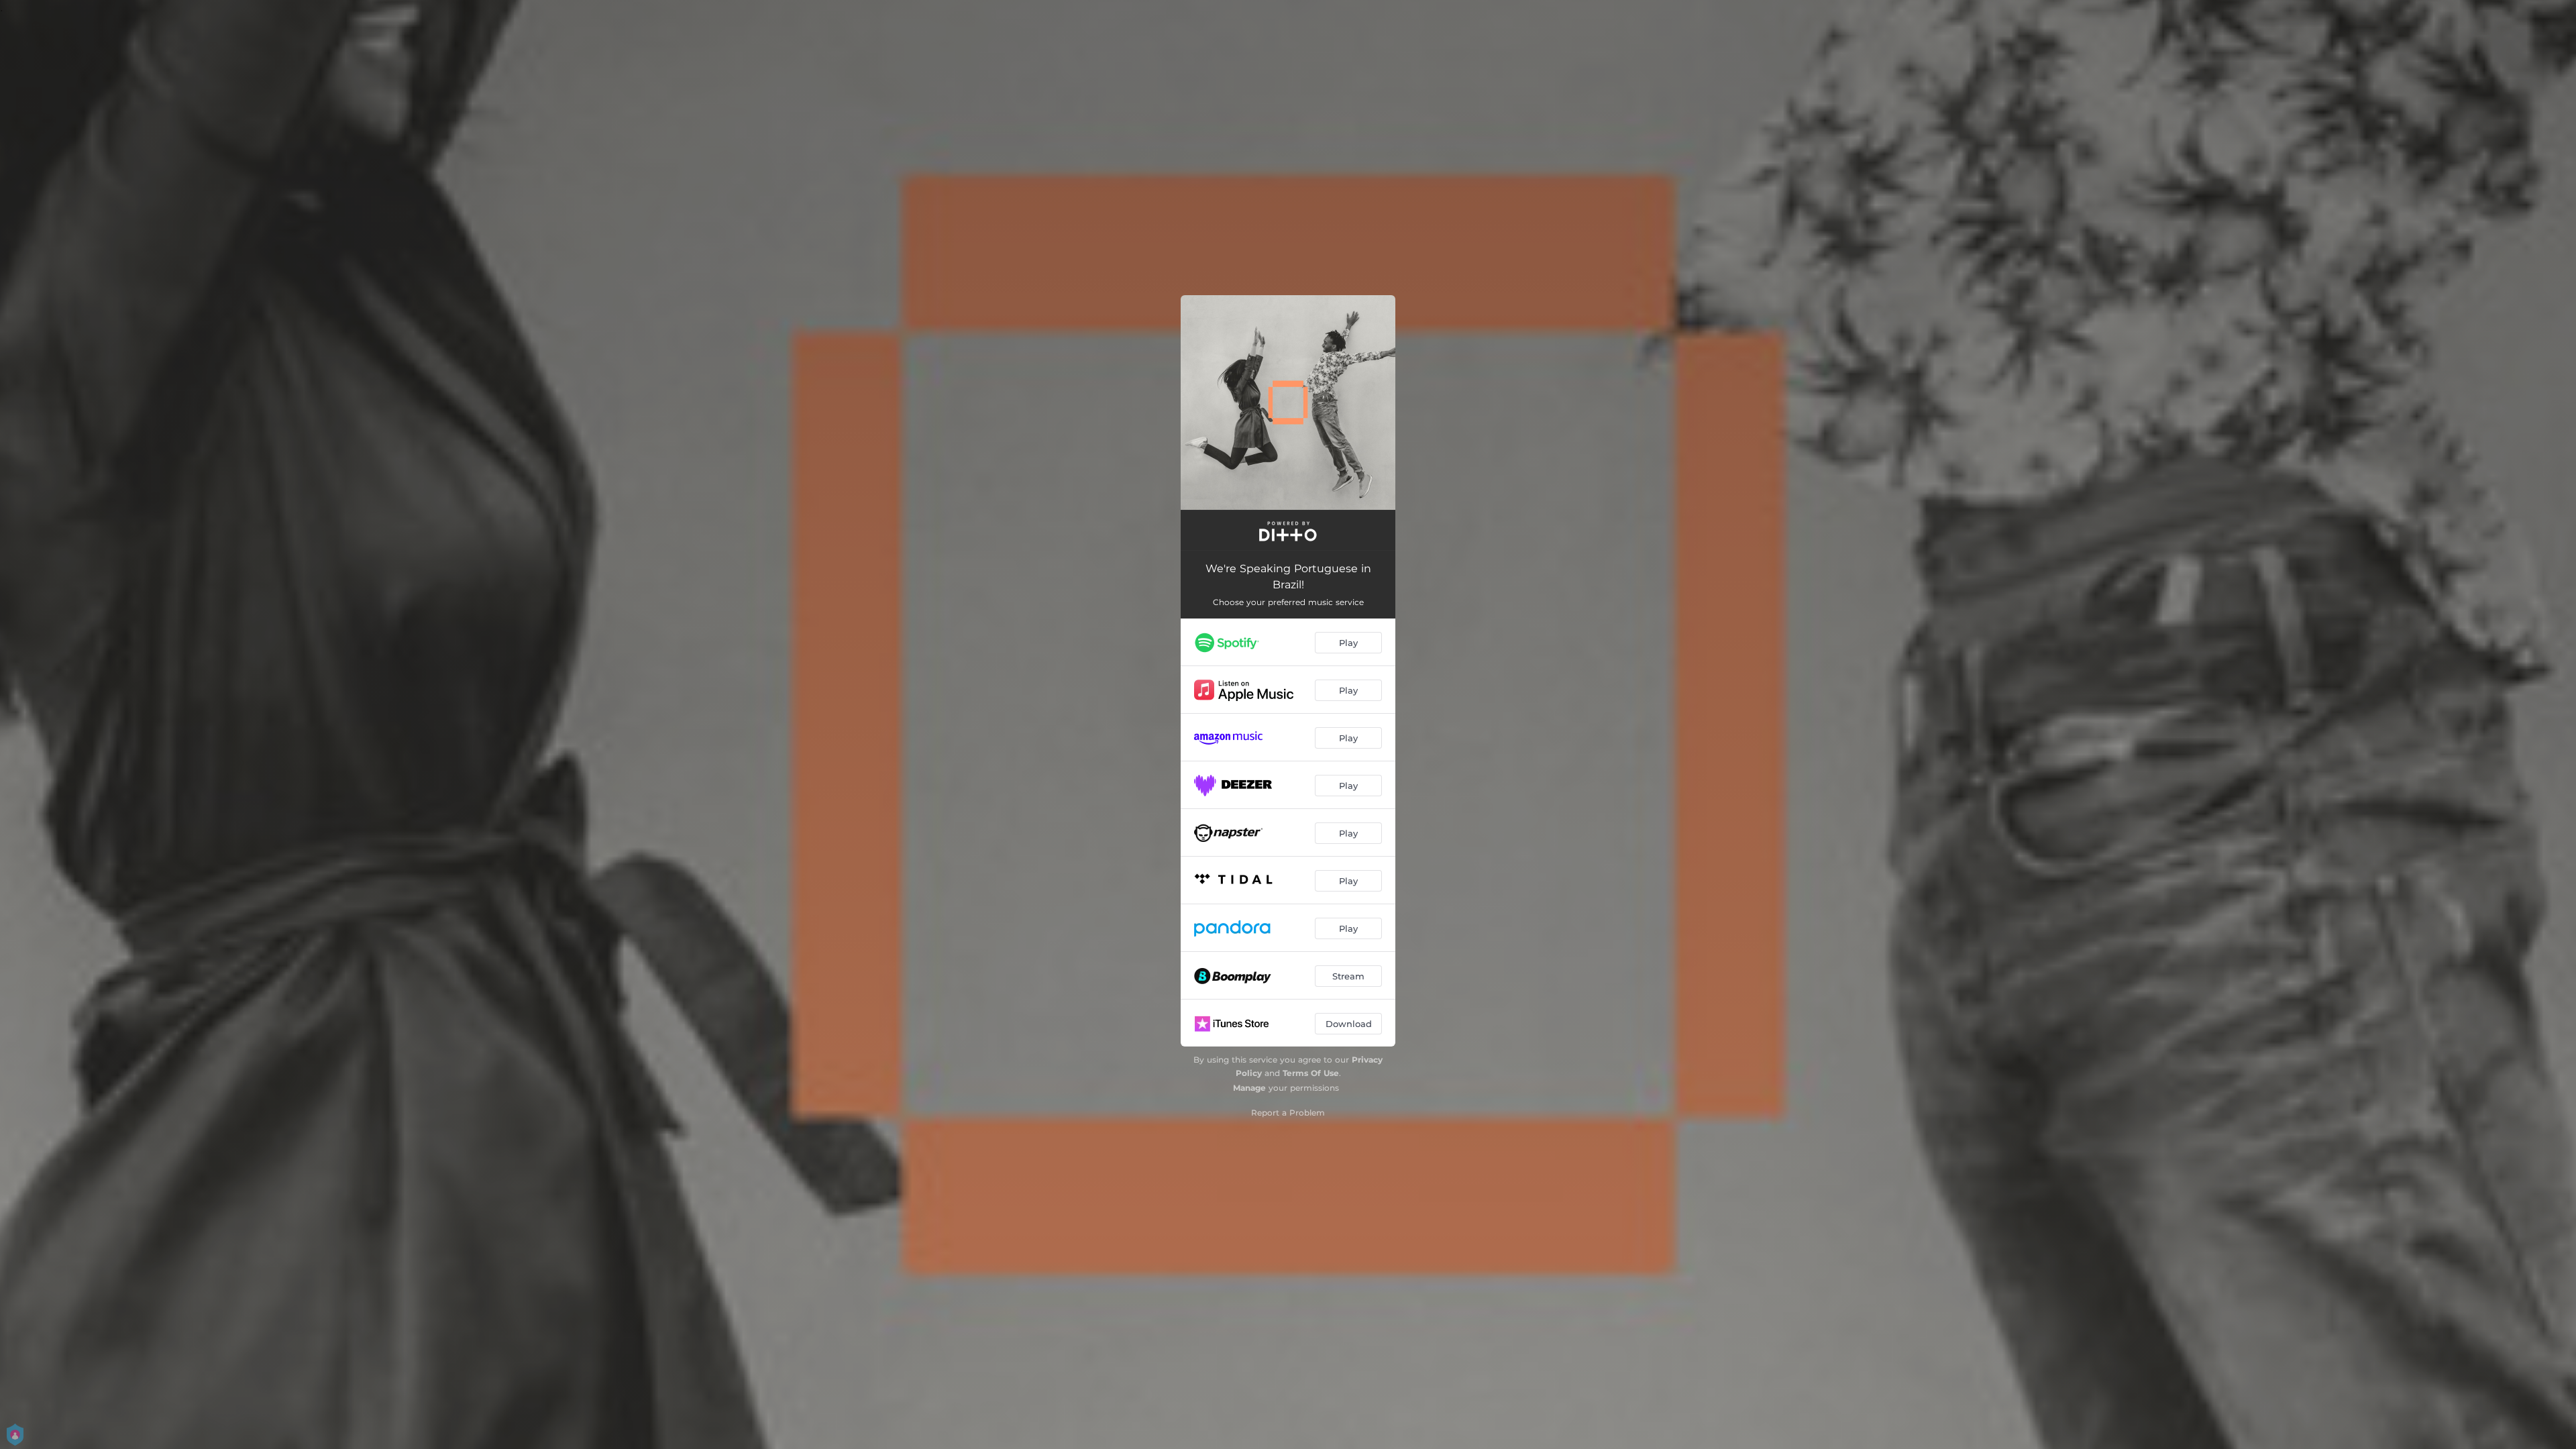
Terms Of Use (1311, 1073)
